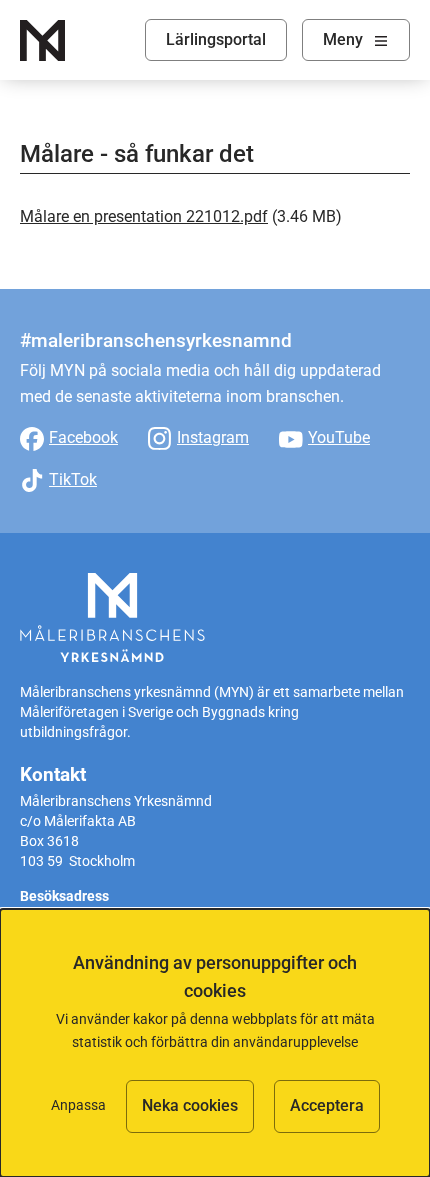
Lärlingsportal (216, 39)
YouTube (339, 437)
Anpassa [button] (78, 1105)
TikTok (73, 479)
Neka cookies (190, 1105)
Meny (343, 39)
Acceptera (327, 1105)
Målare (42, 40)
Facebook (83, 437)
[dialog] (215, 1043)
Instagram (213, 437)
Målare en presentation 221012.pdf (144, 216)
